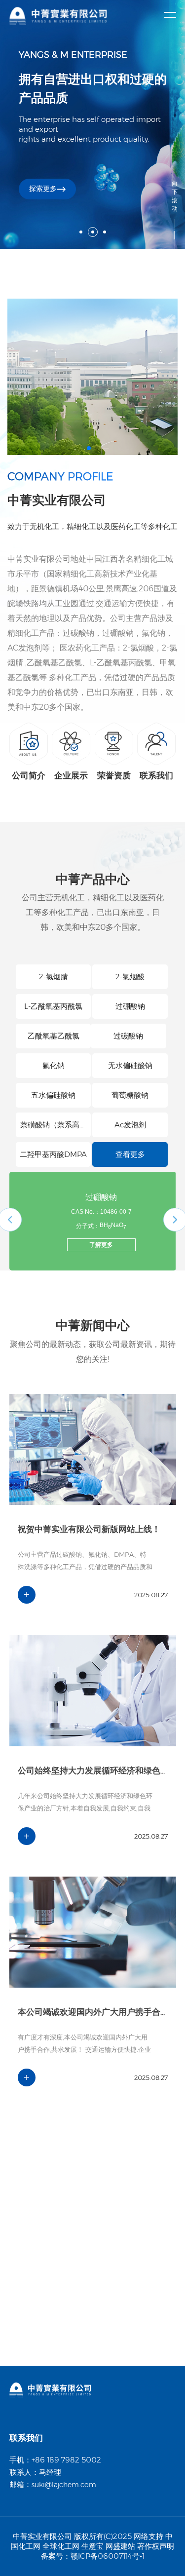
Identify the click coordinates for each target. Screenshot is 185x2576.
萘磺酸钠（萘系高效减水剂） (54, 1129)
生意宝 (92, 2546)
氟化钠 (54, 1065)
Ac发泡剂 (130, 1125)
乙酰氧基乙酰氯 (54, 1036)
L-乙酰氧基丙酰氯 (53, 1006)
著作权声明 (156, 2546)
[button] (89, 448)
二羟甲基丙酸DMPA (53, 1154)
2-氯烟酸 (130, 977)
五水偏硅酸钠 (53, 1095)
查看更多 (130, 1154)
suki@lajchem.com (64, 2485)
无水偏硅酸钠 (130, 1065)
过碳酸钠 (128, 1036)
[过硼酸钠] (34, 1195)
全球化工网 (61, 2546)
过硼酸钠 (130, 1006)
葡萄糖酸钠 (130, 1095)
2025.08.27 (150, 1595)
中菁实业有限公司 (39, 559)
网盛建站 (120, 2546)
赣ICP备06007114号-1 (108, 2556)
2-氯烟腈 (54, 977)
